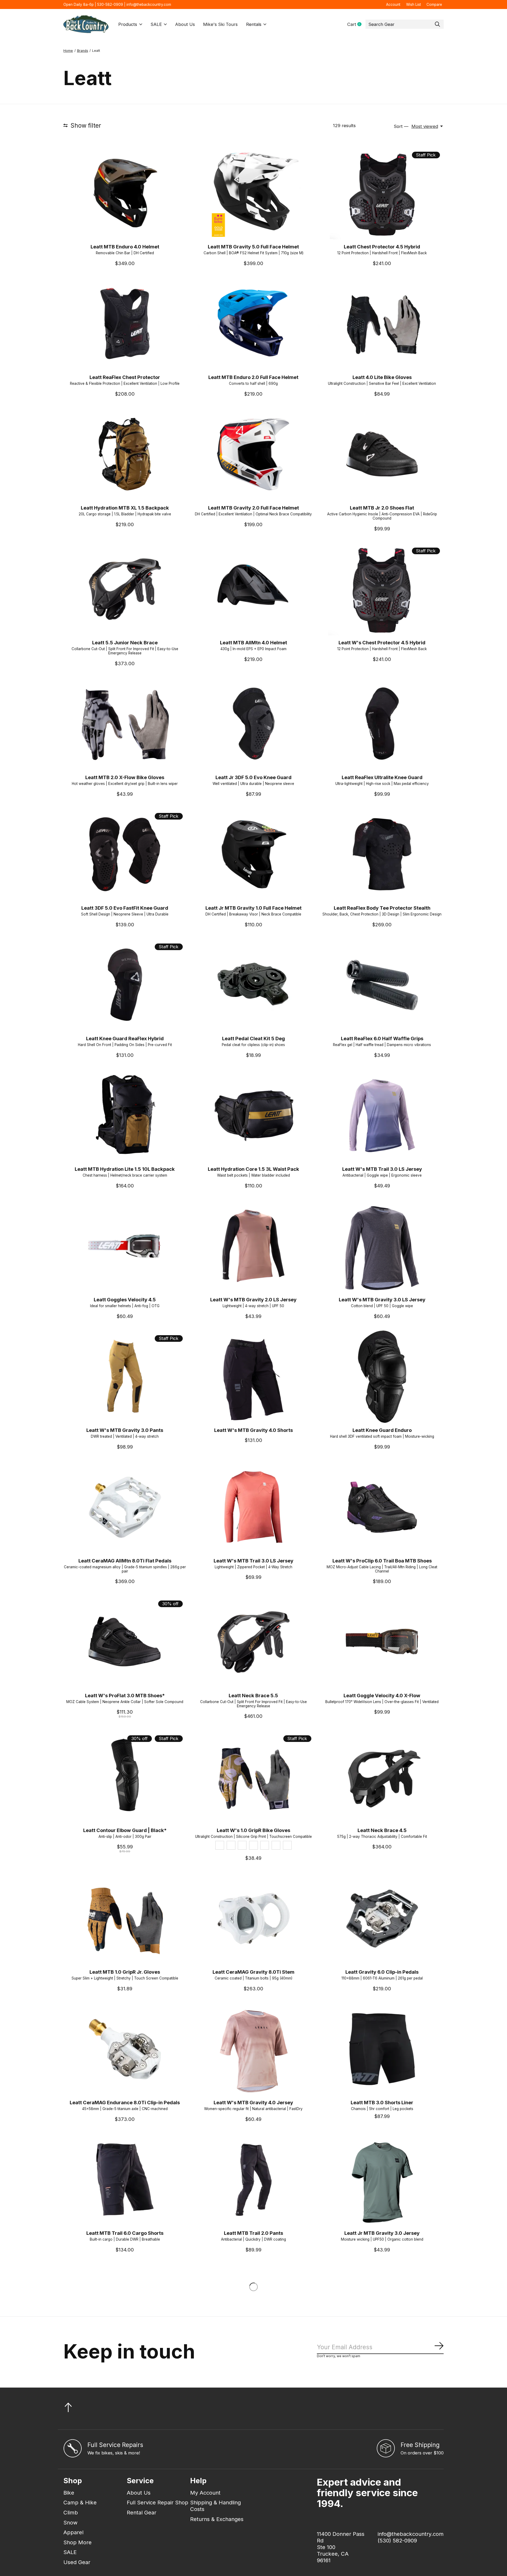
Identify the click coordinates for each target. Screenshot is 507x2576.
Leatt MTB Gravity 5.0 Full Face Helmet (253, 247)
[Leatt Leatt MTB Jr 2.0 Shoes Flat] (382, 454)
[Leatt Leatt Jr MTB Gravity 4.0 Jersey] (125, 2310)
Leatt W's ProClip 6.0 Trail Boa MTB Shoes (382, 1561)
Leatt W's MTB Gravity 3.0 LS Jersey (382, 1299)
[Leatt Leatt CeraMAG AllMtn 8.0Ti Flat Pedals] (125, 1507)
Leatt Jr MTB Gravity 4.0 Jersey (125, 2364)
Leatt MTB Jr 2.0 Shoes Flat (382, 508)
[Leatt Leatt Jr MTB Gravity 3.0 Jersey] (382, 2180)
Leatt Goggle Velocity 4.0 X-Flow (382, 1695)
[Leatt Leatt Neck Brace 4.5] (382, 1777)
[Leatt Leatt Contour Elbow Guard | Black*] (125, 1777)
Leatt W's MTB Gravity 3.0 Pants (125, 1430)
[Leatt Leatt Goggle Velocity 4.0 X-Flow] (382, 1642)
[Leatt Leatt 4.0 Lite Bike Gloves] (382, 324)
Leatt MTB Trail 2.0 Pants (253, 2233)
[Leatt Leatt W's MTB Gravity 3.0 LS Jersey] (382, 1246)
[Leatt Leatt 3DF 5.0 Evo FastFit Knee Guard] (125, 854)
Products (128, 24)
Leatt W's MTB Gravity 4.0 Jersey (253, 2102)
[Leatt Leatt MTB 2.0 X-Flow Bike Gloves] (125, 724)
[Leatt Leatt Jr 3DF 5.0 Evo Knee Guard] (253, 724)
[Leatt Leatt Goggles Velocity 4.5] (125, 1246)
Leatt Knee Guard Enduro (382, 1430)
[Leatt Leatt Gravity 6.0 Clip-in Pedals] (382, 1919)
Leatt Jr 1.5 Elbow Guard (382, 2498)
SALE (156, 24)
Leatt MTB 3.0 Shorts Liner (382, 2102)
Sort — (401, 126)
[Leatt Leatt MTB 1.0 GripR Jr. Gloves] (125, 1919)
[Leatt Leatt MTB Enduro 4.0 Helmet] (125, 193)
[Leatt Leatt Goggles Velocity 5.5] (125, 2445)
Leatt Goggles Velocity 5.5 (125, 2498)
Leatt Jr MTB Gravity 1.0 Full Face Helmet (253, 908)
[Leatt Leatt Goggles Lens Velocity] (382, 2310)
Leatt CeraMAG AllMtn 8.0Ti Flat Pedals (125, 1561)
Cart (356, 24)
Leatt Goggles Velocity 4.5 (125, 1299)
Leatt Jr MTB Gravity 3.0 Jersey (382, 2233)
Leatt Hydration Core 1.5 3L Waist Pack (253, 1169)
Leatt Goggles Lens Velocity (382, 2364)
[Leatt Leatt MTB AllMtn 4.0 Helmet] (253, 589)
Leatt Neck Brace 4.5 (382, 1830)
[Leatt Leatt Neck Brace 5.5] (253, 1642)
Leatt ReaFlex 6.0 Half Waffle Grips (382, 1038)
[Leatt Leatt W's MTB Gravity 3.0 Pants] (125, 1377)
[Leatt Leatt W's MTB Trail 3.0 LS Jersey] (382, 1115)
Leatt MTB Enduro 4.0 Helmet (125, 247)
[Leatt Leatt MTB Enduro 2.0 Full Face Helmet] (253, 324)
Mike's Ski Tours (220, 24)
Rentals (254, 24)
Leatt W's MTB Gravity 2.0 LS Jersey (253, 1299)
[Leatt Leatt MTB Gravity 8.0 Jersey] (253, 2445)
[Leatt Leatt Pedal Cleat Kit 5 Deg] (253, 985)
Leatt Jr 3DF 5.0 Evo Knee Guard (253, 777)
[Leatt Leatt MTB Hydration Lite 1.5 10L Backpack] (125, 1115)
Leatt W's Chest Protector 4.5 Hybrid (382, 642)
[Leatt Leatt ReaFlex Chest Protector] (125, 324)
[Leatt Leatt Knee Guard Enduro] (382, 1377)
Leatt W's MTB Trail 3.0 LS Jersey (382, 1169)
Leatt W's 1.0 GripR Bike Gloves (253, 1830)
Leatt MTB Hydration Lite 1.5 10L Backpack (125, 1169)
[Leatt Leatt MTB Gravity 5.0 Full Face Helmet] (253, 193)
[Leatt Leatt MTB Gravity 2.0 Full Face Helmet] (253, 454)
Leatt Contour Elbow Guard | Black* (125, 1830)
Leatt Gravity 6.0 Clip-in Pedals (382, 1972)
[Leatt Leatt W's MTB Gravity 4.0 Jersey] (253, 2049)
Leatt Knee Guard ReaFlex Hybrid (125, 1038)
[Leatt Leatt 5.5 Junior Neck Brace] (125, 589)
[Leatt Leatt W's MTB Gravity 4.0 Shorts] (253, 1377)
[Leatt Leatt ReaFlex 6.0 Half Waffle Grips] (382, 985)
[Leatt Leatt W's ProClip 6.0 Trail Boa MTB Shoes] (382, 1507)
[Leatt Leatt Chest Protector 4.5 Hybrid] (382, 193)
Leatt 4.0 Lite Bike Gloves (382, 377)
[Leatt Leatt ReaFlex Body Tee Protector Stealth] (382, 854)
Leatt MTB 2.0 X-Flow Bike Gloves (125, 777)
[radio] (220, 1845)
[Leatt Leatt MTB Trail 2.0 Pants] (253, 2180)
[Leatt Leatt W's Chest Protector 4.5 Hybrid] (382, 589)
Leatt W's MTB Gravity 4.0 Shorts (253, 1430)
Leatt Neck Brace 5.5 (253, 1695)
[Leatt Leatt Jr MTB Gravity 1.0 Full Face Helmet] (253, 854)
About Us (185, 24)
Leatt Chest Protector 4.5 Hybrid (382, 247)
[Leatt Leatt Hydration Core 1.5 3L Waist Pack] (253, 1115)
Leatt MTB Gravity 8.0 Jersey (253, 2498)
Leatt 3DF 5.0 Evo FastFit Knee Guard (125, 908)
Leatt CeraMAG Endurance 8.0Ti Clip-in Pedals (125, 2102)
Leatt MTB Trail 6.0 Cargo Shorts (125, 2233)
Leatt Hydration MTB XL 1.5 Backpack (125, 508)
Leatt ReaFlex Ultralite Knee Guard (382, 777)
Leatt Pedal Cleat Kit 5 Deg (253, 1038)
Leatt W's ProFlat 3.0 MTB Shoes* (125, 1695)
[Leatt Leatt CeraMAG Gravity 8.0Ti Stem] (253, 1919)
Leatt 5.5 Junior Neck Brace (125, 642)
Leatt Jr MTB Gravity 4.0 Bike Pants (253, 2364)
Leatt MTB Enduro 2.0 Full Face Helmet (253, 377)
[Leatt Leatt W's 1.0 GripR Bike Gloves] (253, 1777)
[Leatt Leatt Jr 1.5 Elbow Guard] (382, 2445)
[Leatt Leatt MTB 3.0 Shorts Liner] (382, 2049)
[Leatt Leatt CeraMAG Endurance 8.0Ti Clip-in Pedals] (125, 2049)
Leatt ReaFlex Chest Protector (125, 377)
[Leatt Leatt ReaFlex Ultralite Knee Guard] (382, 724)
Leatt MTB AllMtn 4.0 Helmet (253, 642)
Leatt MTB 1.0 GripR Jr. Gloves (125, 1972)
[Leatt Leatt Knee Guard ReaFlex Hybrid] (125, 985)
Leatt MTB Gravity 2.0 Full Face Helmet (253, 508)
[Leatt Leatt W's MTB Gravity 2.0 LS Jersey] (253, 1246)
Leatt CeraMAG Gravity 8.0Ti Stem (253, 1972)
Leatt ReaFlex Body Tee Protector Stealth (382, 908)
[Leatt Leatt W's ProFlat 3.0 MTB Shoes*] (125, 1642)
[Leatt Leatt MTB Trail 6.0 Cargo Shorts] (125, 2180)
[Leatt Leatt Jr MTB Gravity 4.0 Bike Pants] (253, 2310)
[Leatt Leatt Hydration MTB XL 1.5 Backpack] (125, 454)
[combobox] (405, 24)
